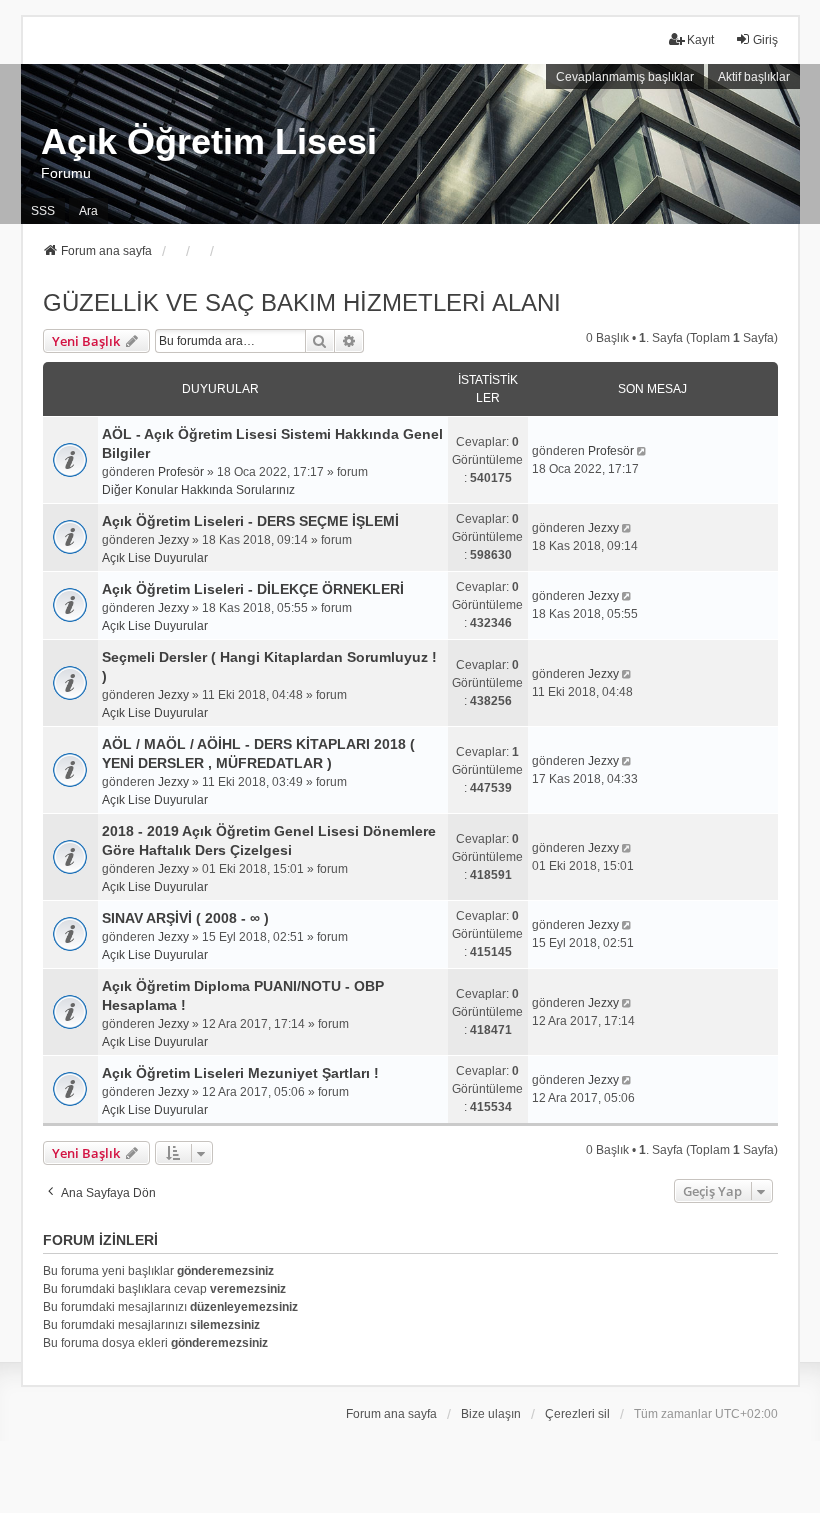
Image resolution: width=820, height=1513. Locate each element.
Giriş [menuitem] (765, 40)
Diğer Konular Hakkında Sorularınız (198, 490)
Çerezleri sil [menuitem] (577, 1414)
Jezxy (173, 540)
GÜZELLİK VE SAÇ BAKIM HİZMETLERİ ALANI (302, 302)
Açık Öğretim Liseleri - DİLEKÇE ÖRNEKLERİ (253, 589)
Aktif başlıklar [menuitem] (754, 77)
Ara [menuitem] (88, 211)
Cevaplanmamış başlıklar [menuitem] (625, 77)
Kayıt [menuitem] (700, 40)
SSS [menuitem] (43, 211)
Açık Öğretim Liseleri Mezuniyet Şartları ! (240, 1073)
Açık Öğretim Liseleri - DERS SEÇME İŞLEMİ (250, 521)
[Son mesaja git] (643, 451)
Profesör (181, 472)
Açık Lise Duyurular (155, 558)
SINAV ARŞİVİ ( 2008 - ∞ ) (185, 918)
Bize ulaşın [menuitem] (491, 1414)
